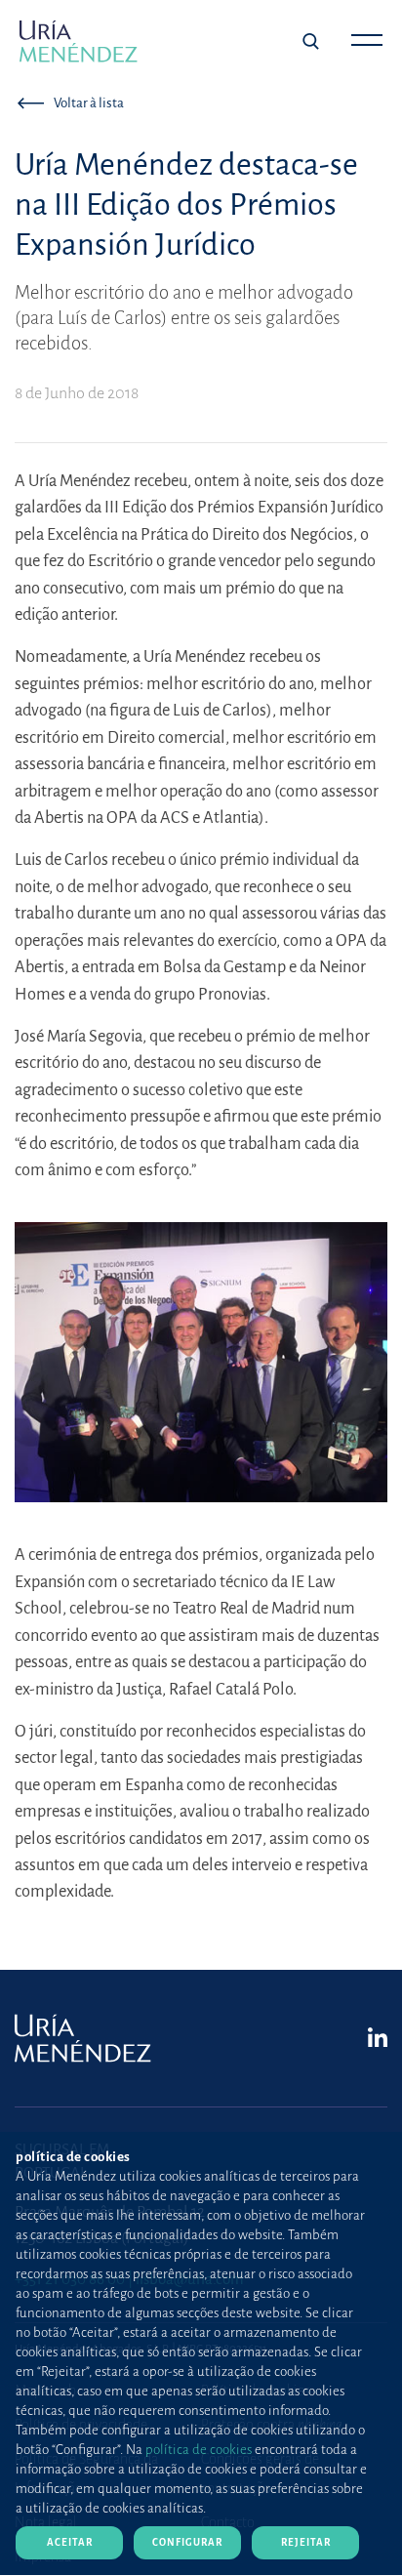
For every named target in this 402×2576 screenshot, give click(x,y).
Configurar (187, 2542)
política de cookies (199, 2450)
